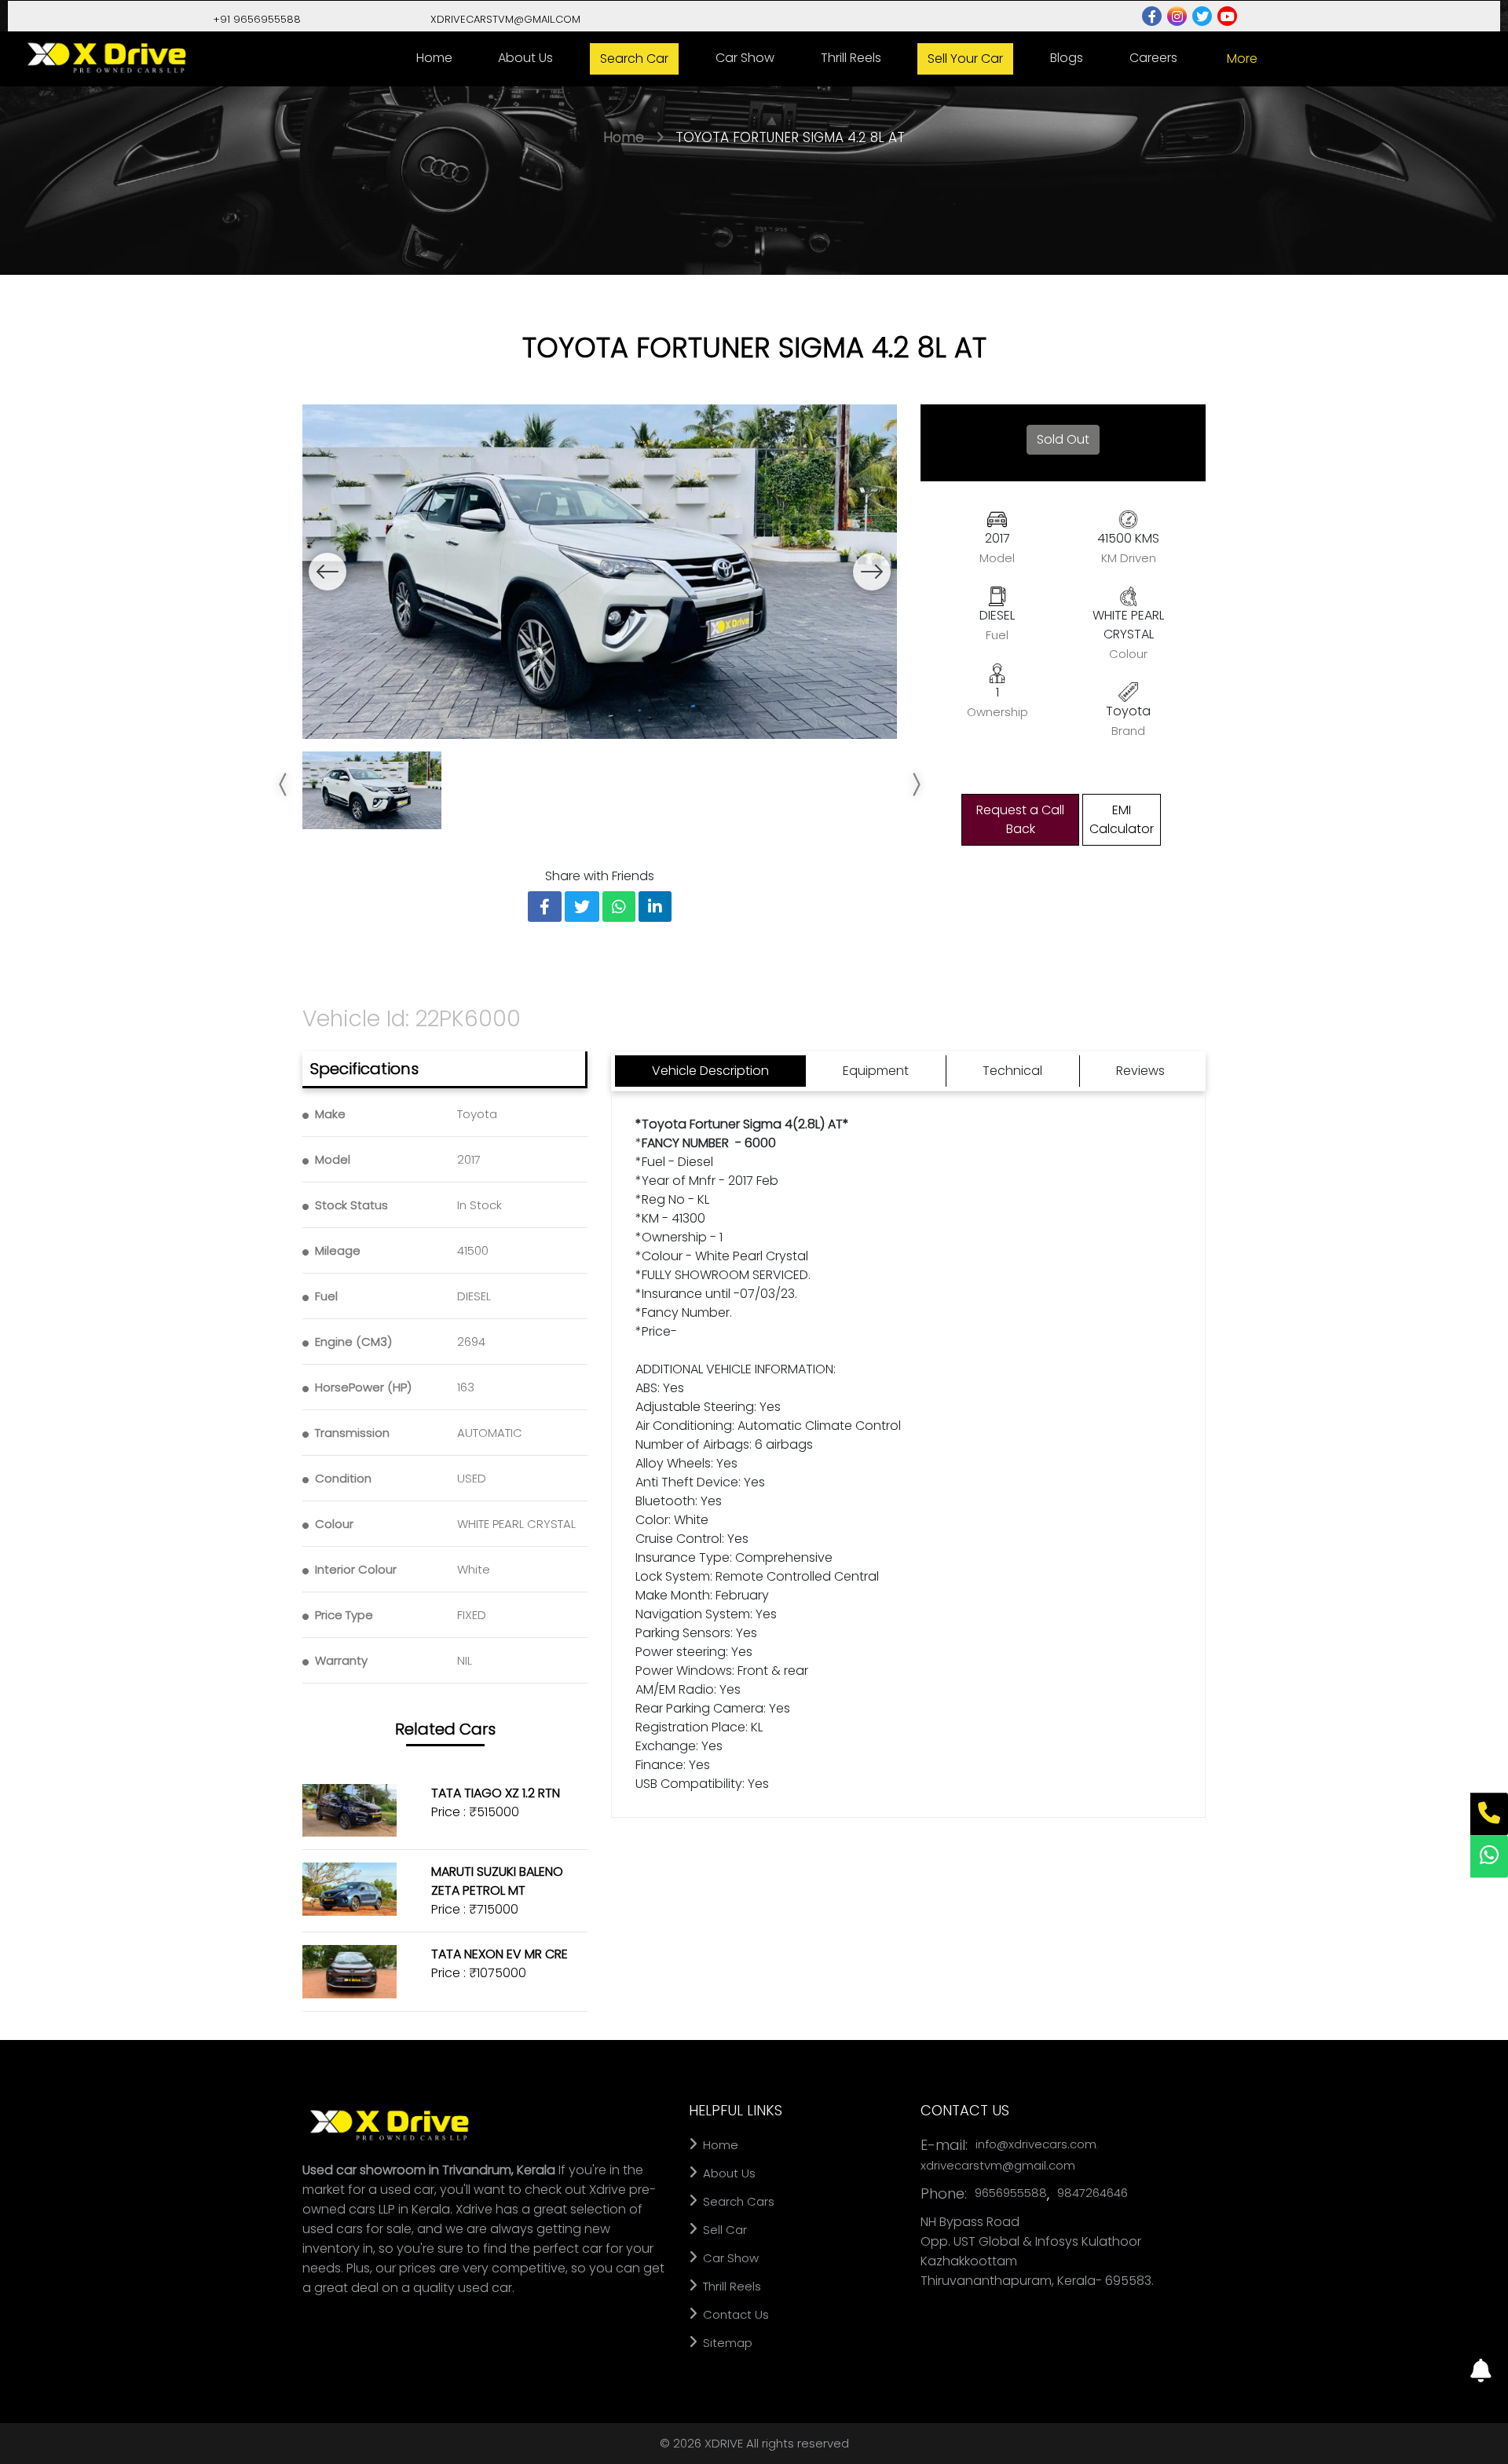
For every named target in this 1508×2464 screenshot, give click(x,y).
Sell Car (723, 2230)
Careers (1153, 58)
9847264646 (1093, 2193)
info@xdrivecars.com (1036, 2144)
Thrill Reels (851, 58)
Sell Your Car (965, 58)
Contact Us (734, 2314)
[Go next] (872, 572)
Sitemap (726, 2343)
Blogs (1067, 58)
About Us (525, 58)
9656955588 (1011, 2193)
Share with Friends (600, 876)
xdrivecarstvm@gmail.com (998, 2165)
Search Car (634, 58)
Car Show (745, 58)
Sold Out (1063, 439)
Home (434, 58)
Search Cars (737, 2201)
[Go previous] (328, 572)
